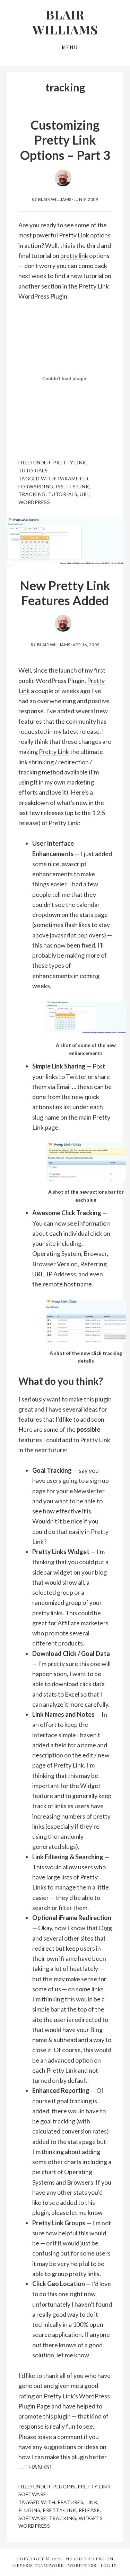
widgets (91, 2518)
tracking (32, 494)
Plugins (64, 2486)
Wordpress (34, 502)
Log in (109, 2565)
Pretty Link (74, 235)
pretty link (74, 255)
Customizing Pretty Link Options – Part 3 (65, 140)
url (85, 494)
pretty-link (73, 486)
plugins (29, 2510)
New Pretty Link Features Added (65, 593)
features (71, 2502)
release (89, 2510)
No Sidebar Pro (85, 2559)
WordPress (82, 2565)
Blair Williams (65, 22)
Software (32, 2494)
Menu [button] (70, 47)
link (92, 2502)
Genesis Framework (38, 2565)
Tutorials (33, 470)
